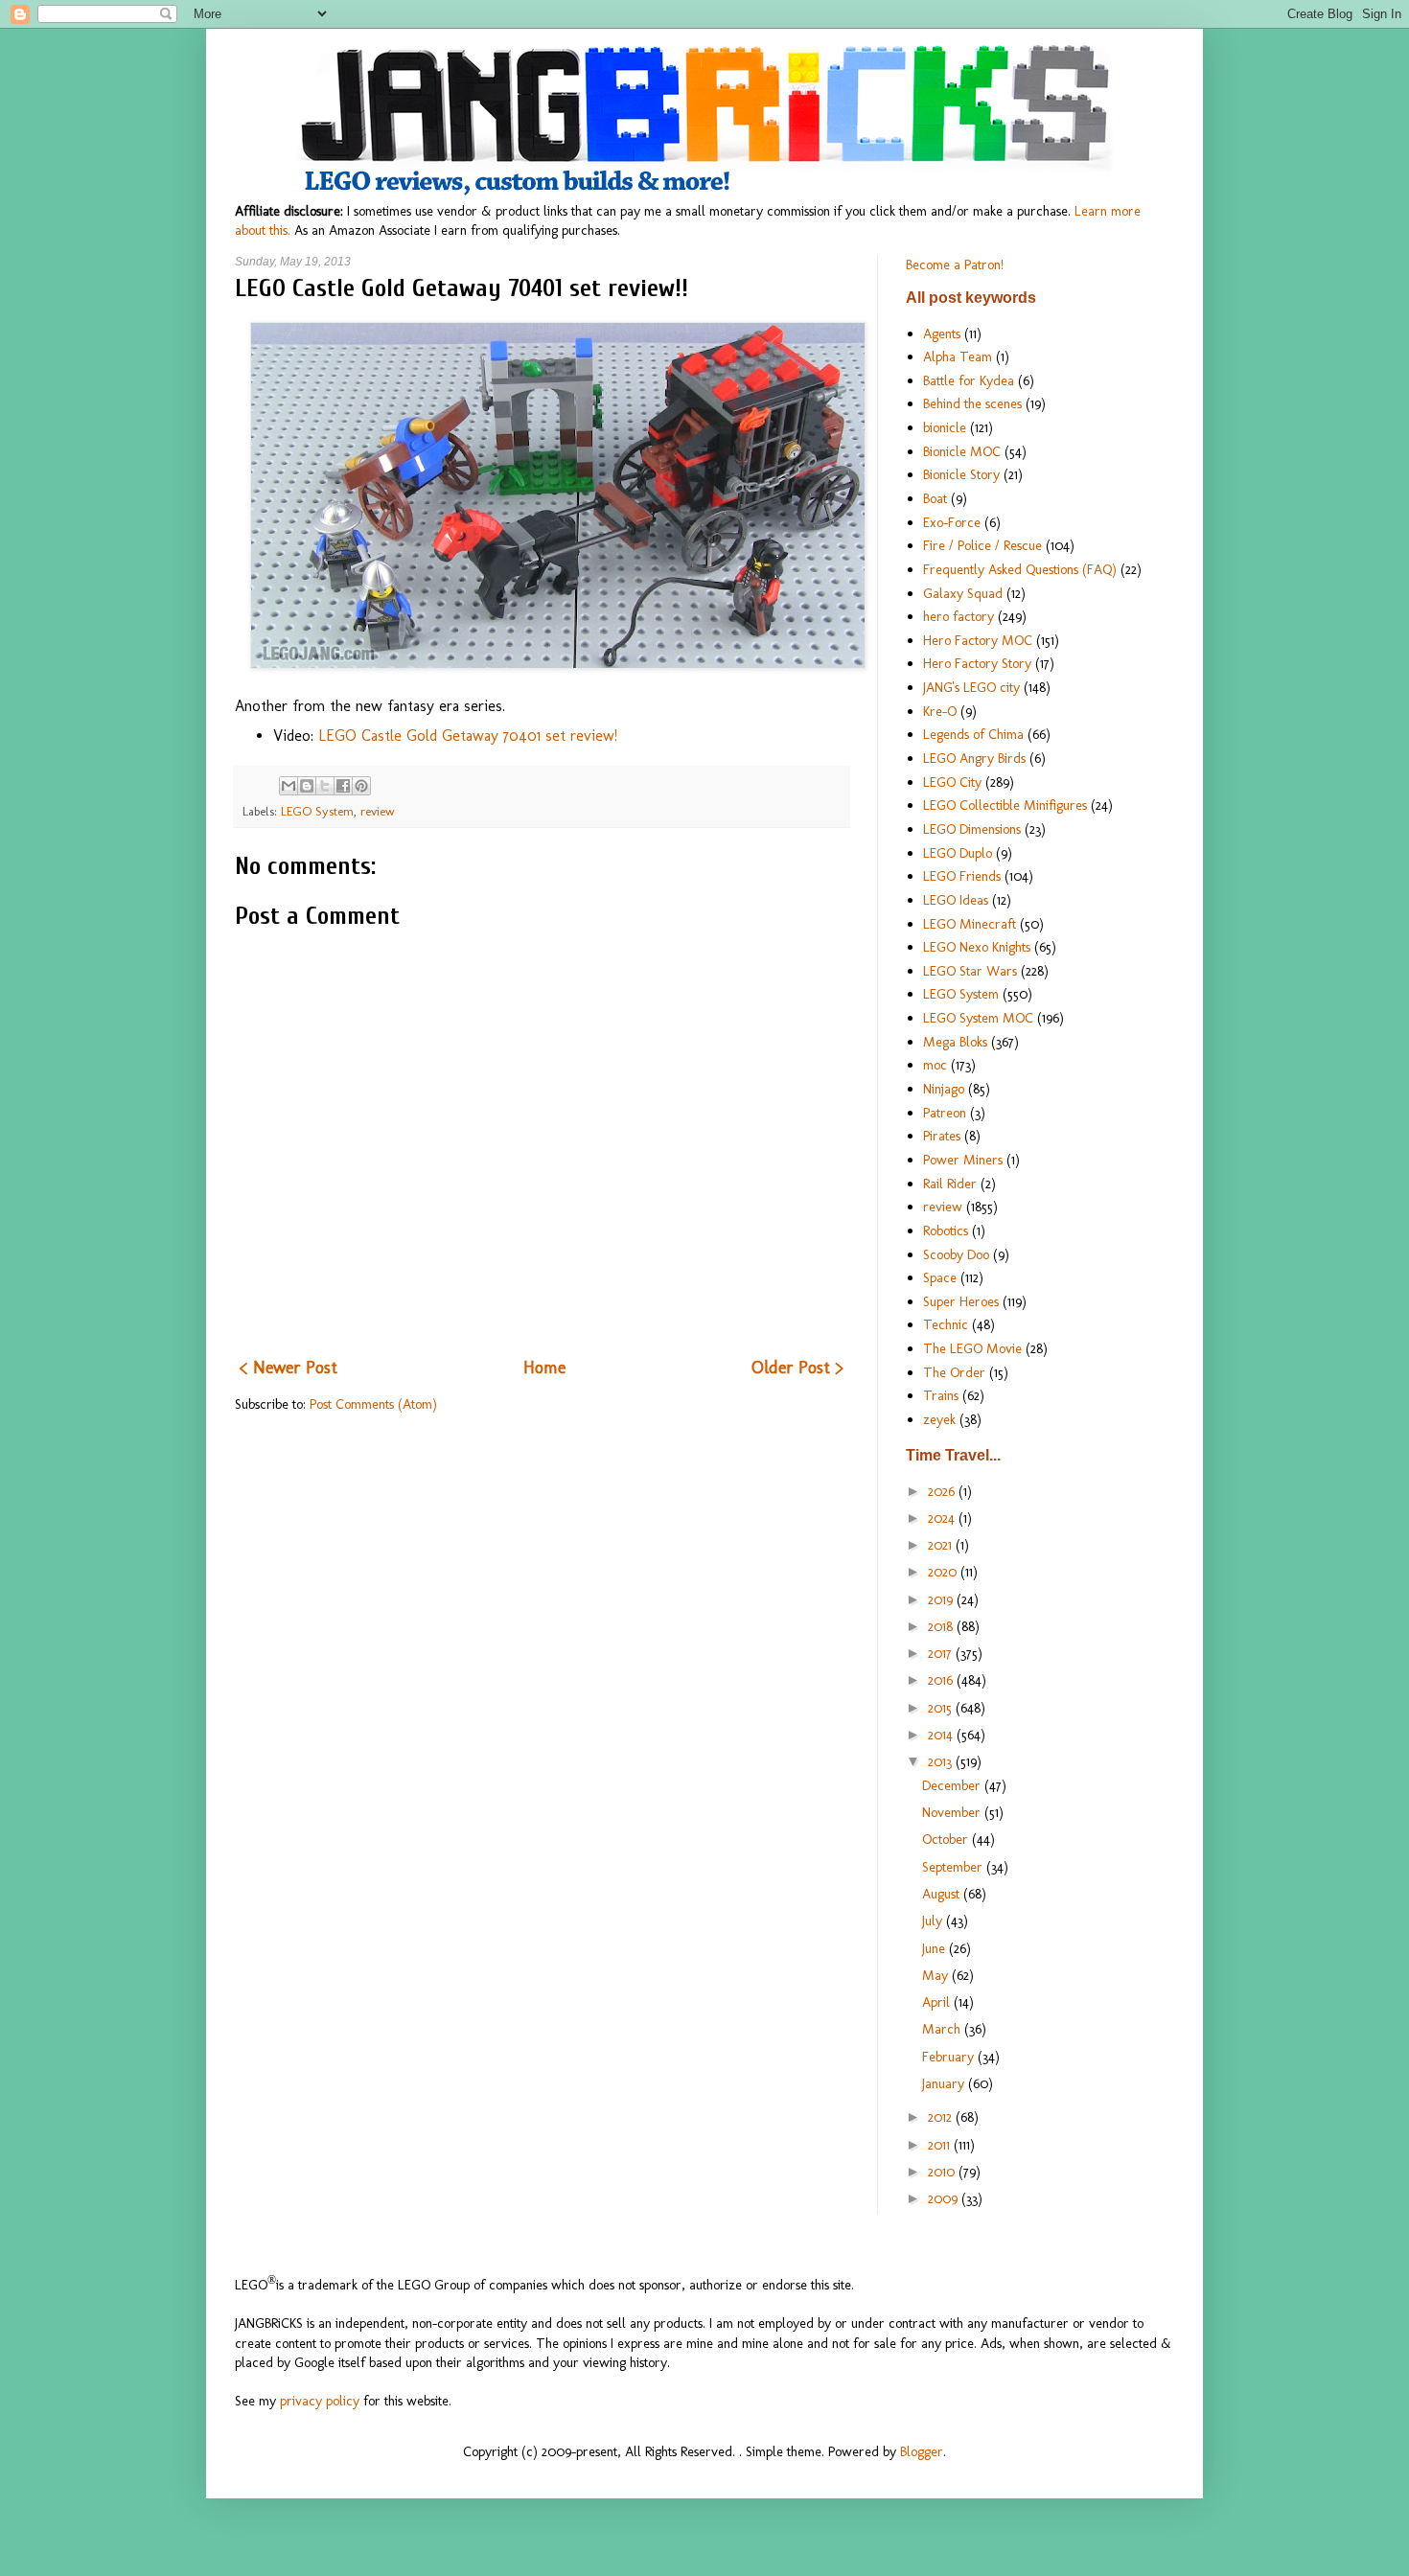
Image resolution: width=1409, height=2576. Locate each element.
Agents (942, 333)
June (935, 1948)
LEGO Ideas (956, 900)
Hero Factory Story (977, 663)
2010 (943, 2172)
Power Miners (963, 1160)
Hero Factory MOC (978, 640)
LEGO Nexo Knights (977, 947)
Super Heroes (961, 1301)
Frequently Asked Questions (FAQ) (1020, 569)
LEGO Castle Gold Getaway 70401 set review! (468, 736)
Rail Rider (950, 1184)
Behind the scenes (972, 403)
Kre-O (940, 711)
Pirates (942, 1136)
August (943, 1894)
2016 (942, 1680)
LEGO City (952, 782)
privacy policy (320, 2401)
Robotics (946, 1230)
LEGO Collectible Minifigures (1005, 805)
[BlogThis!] (307, 786)
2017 (942, 1653)
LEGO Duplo (958, 853)
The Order (954, 1372)
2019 (942, 1599)
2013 (942, 1761)
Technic (946, 1324)
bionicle (945, 427)
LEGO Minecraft (970, 924)
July (934, 1920)
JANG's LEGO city (971, 687)
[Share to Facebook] (343, 786)
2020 (944, 1572)
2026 (943, 1491)
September (954, 1867)
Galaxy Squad (963, 593)
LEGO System (317, 811)
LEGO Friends (962, 876)
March (943, 2029)
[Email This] (289, 786)
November (953, 1812)
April (938, 2002)
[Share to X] (325, 786)
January (945, 2083)
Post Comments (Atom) (373, 1404)
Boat (935, 498)
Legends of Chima (973, 734)
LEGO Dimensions (972, 829)
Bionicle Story (961, 474)
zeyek (939, 1419)
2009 (945, 2198)
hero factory (959, 616)
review (378, 811)
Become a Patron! (955, 264)
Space (940, 1277)
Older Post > (797, 1368)
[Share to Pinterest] (361, 786)
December (953, 1785)
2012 (942, 2117)
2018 (942, 1626)
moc (935, 1065)
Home (544, 1368)
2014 (942, 1735)
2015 (942, 1708)
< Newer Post (289, 1368)
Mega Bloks (955, 1042)
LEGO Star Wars (970, 971)
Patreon (945, 1113)
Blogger (922, 2451)
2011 (941, 2145)
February (950, 2057)
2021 (942, 1545)
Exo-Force (952, 522)
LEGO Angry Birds (974, 758)
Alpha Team (958, 356)
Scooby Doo (956, 1254)
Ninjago (944, 1089)
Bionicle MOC (962, 451)
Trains (941, 1395)
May (937, 1975)
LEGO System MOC (978, 1018)
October (947, 1839)
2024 (943, 1518)
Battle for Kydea (969, 380)
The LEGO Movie (972, 1348)
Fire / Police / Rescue (982, 545)
